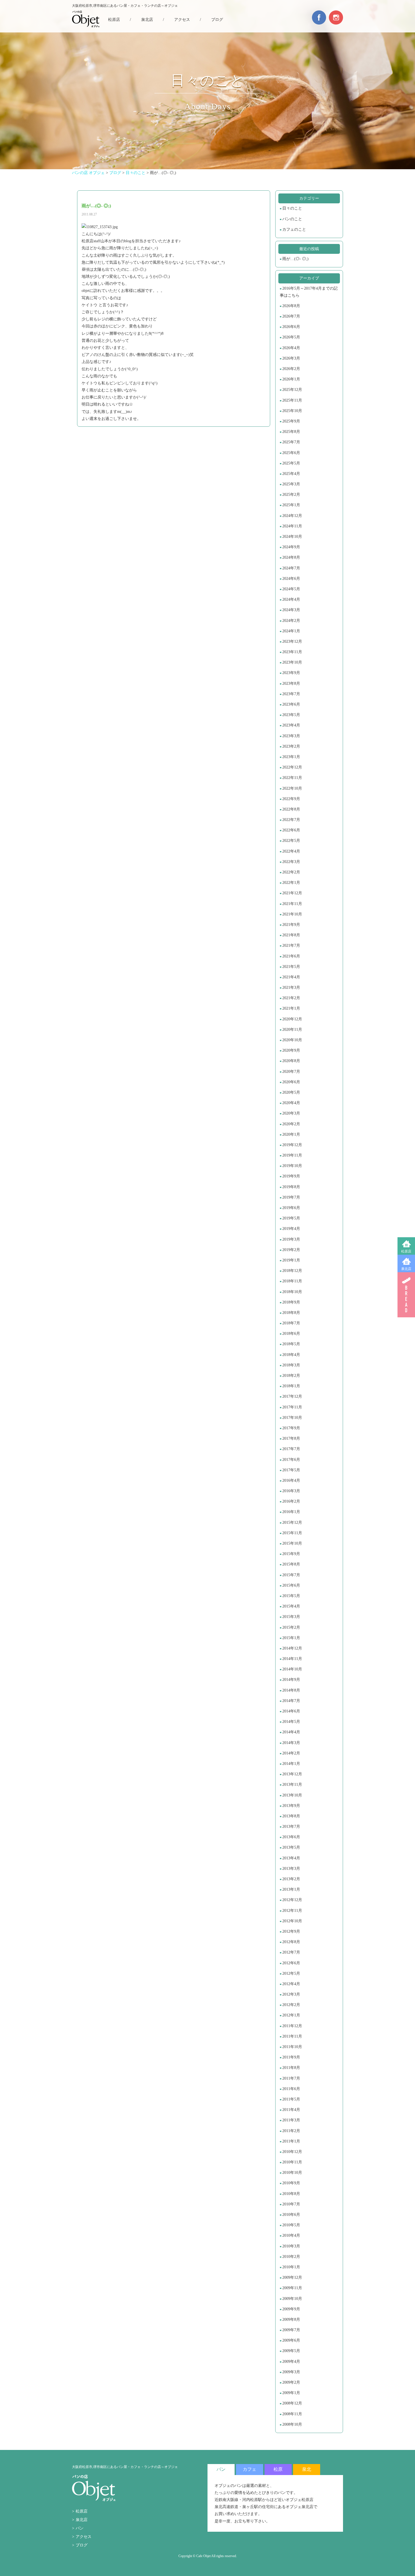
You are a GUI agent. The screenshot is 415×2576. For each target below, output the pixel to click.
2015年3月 (291, 1617)
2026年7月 (291, 316)
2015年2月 (291, 1627)
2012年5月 (291, 1973)
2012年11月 (292, 1911)
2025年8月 (291, 432)
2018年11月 (292, 1281)
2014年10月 (292, 1669)
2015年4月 (291, 1606)
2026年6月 (291, 327)
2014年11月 (292, 1659)
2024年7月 (291, 568)
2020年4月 (291, 1103)
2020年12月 (292, 1019)
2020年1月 (291, 1134)
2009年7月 (291, 2330)
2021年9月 (291, 925)
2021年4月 (291, 977)
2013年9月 (291, 1806)
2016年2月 (291, 1501)
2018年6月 (291, 1334)
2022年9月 (291, 799)
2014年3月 (291, 1743)
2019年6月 (291, 1208)
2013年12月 (292, 1774)
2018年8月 (291, 1313)
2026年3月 (291, 358)
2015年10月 (292, 1543)
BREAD (406, 1295)
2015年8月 (291, 1564)
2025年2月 (291, 495)
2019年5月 (291, 1218)
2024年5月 (291, 589)
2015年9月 (291, 1554)
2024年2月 (291, 621)
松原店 (406, 1251)
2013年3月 (291, 1869)
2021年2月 (291, 998)
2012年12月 (292, 1900)
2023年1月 (291, 757)
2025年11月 (292, 400)
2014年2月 (291, 1753)
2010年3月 (291, 2246)
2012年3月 (291, 1994)
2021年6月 (291, 956)
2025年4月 (291, 474)
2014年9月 (291, 1680)
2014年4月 (291, 1732)
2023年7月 (291, 694)
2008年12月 (292, 2403)
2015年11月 (292, 1533)
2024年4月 (291, 599)
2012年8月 (291, 1942)
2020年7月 (291, 1072)
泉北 (307, 2469)
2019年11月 (292, 1155)
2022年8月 (291, 809)
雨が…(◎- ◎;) (295, 259)
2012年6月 (291, 1963)
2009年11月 (292, 2288)
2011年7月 (291, 2078)
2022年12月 (292, 767)
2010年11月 (292, 2162)
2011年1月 (291, 2141)
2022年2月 (291, 872)
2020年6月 (291, 1082)
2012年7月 (291, 1952)
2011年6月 (291, 2089)
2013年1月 (291, 1889)
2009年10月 (292, 2299)
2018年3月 (291, 1365)
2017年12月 (292, 1396)
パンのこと (292, 219)
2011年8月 (291, 2068)
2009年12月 (292, 2277)
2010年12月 (292, 2152)
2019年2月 (291, 1250)
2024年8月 (291, 557)
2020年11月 (292, 1030)
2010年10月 (292, 2173)
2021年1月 (291, 1008)
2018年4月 (291, 1355)
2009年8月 (291, 2319)
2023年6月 (291, 704)
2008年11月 (292, 2414)
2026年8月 (291, 306)
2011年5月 (291, 2099)
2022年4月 (291, 851)
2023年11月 (292, 652)
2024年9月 (291, 547)
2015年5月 (291, 1596)
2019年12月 (292, 1145)
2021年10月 (292, 914)
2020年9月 (291, 1050)
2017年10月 (292, 1418)
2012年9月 (291, 1931)
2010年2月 (291, 2257)
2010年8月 (291, 2194)
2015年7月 (291, 1575)
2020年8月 (291, 1061)
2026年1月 (291, 379)
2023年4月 (291, 725)
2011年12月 (292, 2026)
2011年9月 (291, 2057)
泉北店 (406, 1269)
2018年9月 (291, 1302)
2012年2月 (291, 2005)
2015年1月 (291, 1638)
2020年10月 (292, 1040)
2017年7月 (291, 1449)
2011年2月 (291, 2131)
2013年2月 (291, 1879)
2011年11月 (292, 2036)
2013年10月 (292, 1795)
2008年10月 (292, 2424)
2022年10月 (292, 788)
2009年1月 (291, 2393)
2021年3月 (291, 988)
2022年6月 (291, 830)
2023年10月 (292, 662)
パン (80, 2528)
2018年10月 (292, 1292)
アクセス (182, 20)
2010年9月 (291, 2183)
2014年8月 (291, 1690)
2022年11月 (292, 778)
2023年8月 (291, 683)
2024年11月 (292, 526)
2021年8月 (291, 935)
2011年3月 (291, 2120)
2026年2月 (291, 369)
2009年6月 (291, 2340)
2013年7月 (291, 1827)
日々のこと (292, 208)
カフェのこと (294, 229)
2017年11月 (292, 1407)
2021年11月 (292, 904)
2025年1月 (291, 505)
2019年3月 (291, 1239)
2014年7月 (291, 1701)
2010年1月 (291, 2267)
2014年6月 (291, 1711)
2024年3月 (291, 610)
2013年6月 (291, 1837)
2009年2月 (291, 2382)
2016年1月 (291, 1512)
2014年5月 (291, 1722)
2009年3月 (291, 2372)
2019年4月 (291, 1229)
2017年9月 (291, 1428)
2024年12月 (292, 516)
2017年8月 (291, 1438)
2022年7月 (291, 820)
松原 (278, 2469)
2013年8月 (291, 1816)
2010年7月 (291, 2204)
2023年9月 (291, 673)
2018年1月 (291, 1386)
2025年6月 (291, 453)
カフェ (250, 2469)
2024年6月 (291, 579)
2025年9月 (291, 421)
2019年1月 (291, 1260)
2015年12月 (292, 1523)
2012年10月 (292, 1921)
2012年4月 (291, 1984)
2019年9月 (291, 1176)
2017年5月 (291, 1470)
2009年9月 (291, 2309)
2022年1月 (291, 883)
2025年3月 (291, 484)
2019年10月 (292, 1166)
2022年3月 (291, 862)
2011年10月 (292, 2047)
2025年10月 (292, 411)
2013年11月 (292, 1785)
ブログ (217, 20)
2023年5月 (291, 715)
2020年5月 (291, 1092)
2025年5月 (291, 463)
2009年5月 (291, 2351)
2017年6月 (291, 1460)
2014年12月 (292, 1648)
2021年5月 (291, 967)
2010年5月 (291, 2225)
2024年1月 (291, 631)
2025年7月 (291, 442)
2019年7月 (291, 1197)
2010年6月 (291, 2215)
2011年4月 (291, 2110)
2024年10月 (292, 537)
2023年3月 (291, 736)
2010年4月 (291, 2235)
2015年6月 (291, 1585)
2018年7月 (291, 1323)
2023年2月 (291, 746)
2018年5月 (291, 1344)
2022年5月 (291, 841)
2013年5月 (291, 1847)
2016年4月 (291, 1480)
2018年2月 (291, 1376)
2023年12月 (292, 641)
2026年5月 (291, 337)
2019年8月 (291, 1187)
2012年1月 (291, 2015)
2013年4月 (291, 1858)
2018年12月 (292, 1271)
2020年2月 (291, 1124)
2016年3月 (291, 1491)
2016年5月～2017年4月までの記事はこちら (309, 292)
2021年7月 (291, 945)
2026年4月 (291, 348)
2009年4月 (291, 2362)
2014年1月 (291, 1764)
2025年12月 (292, 390)
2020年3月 (291, 1113)
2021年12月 (292, 893)
